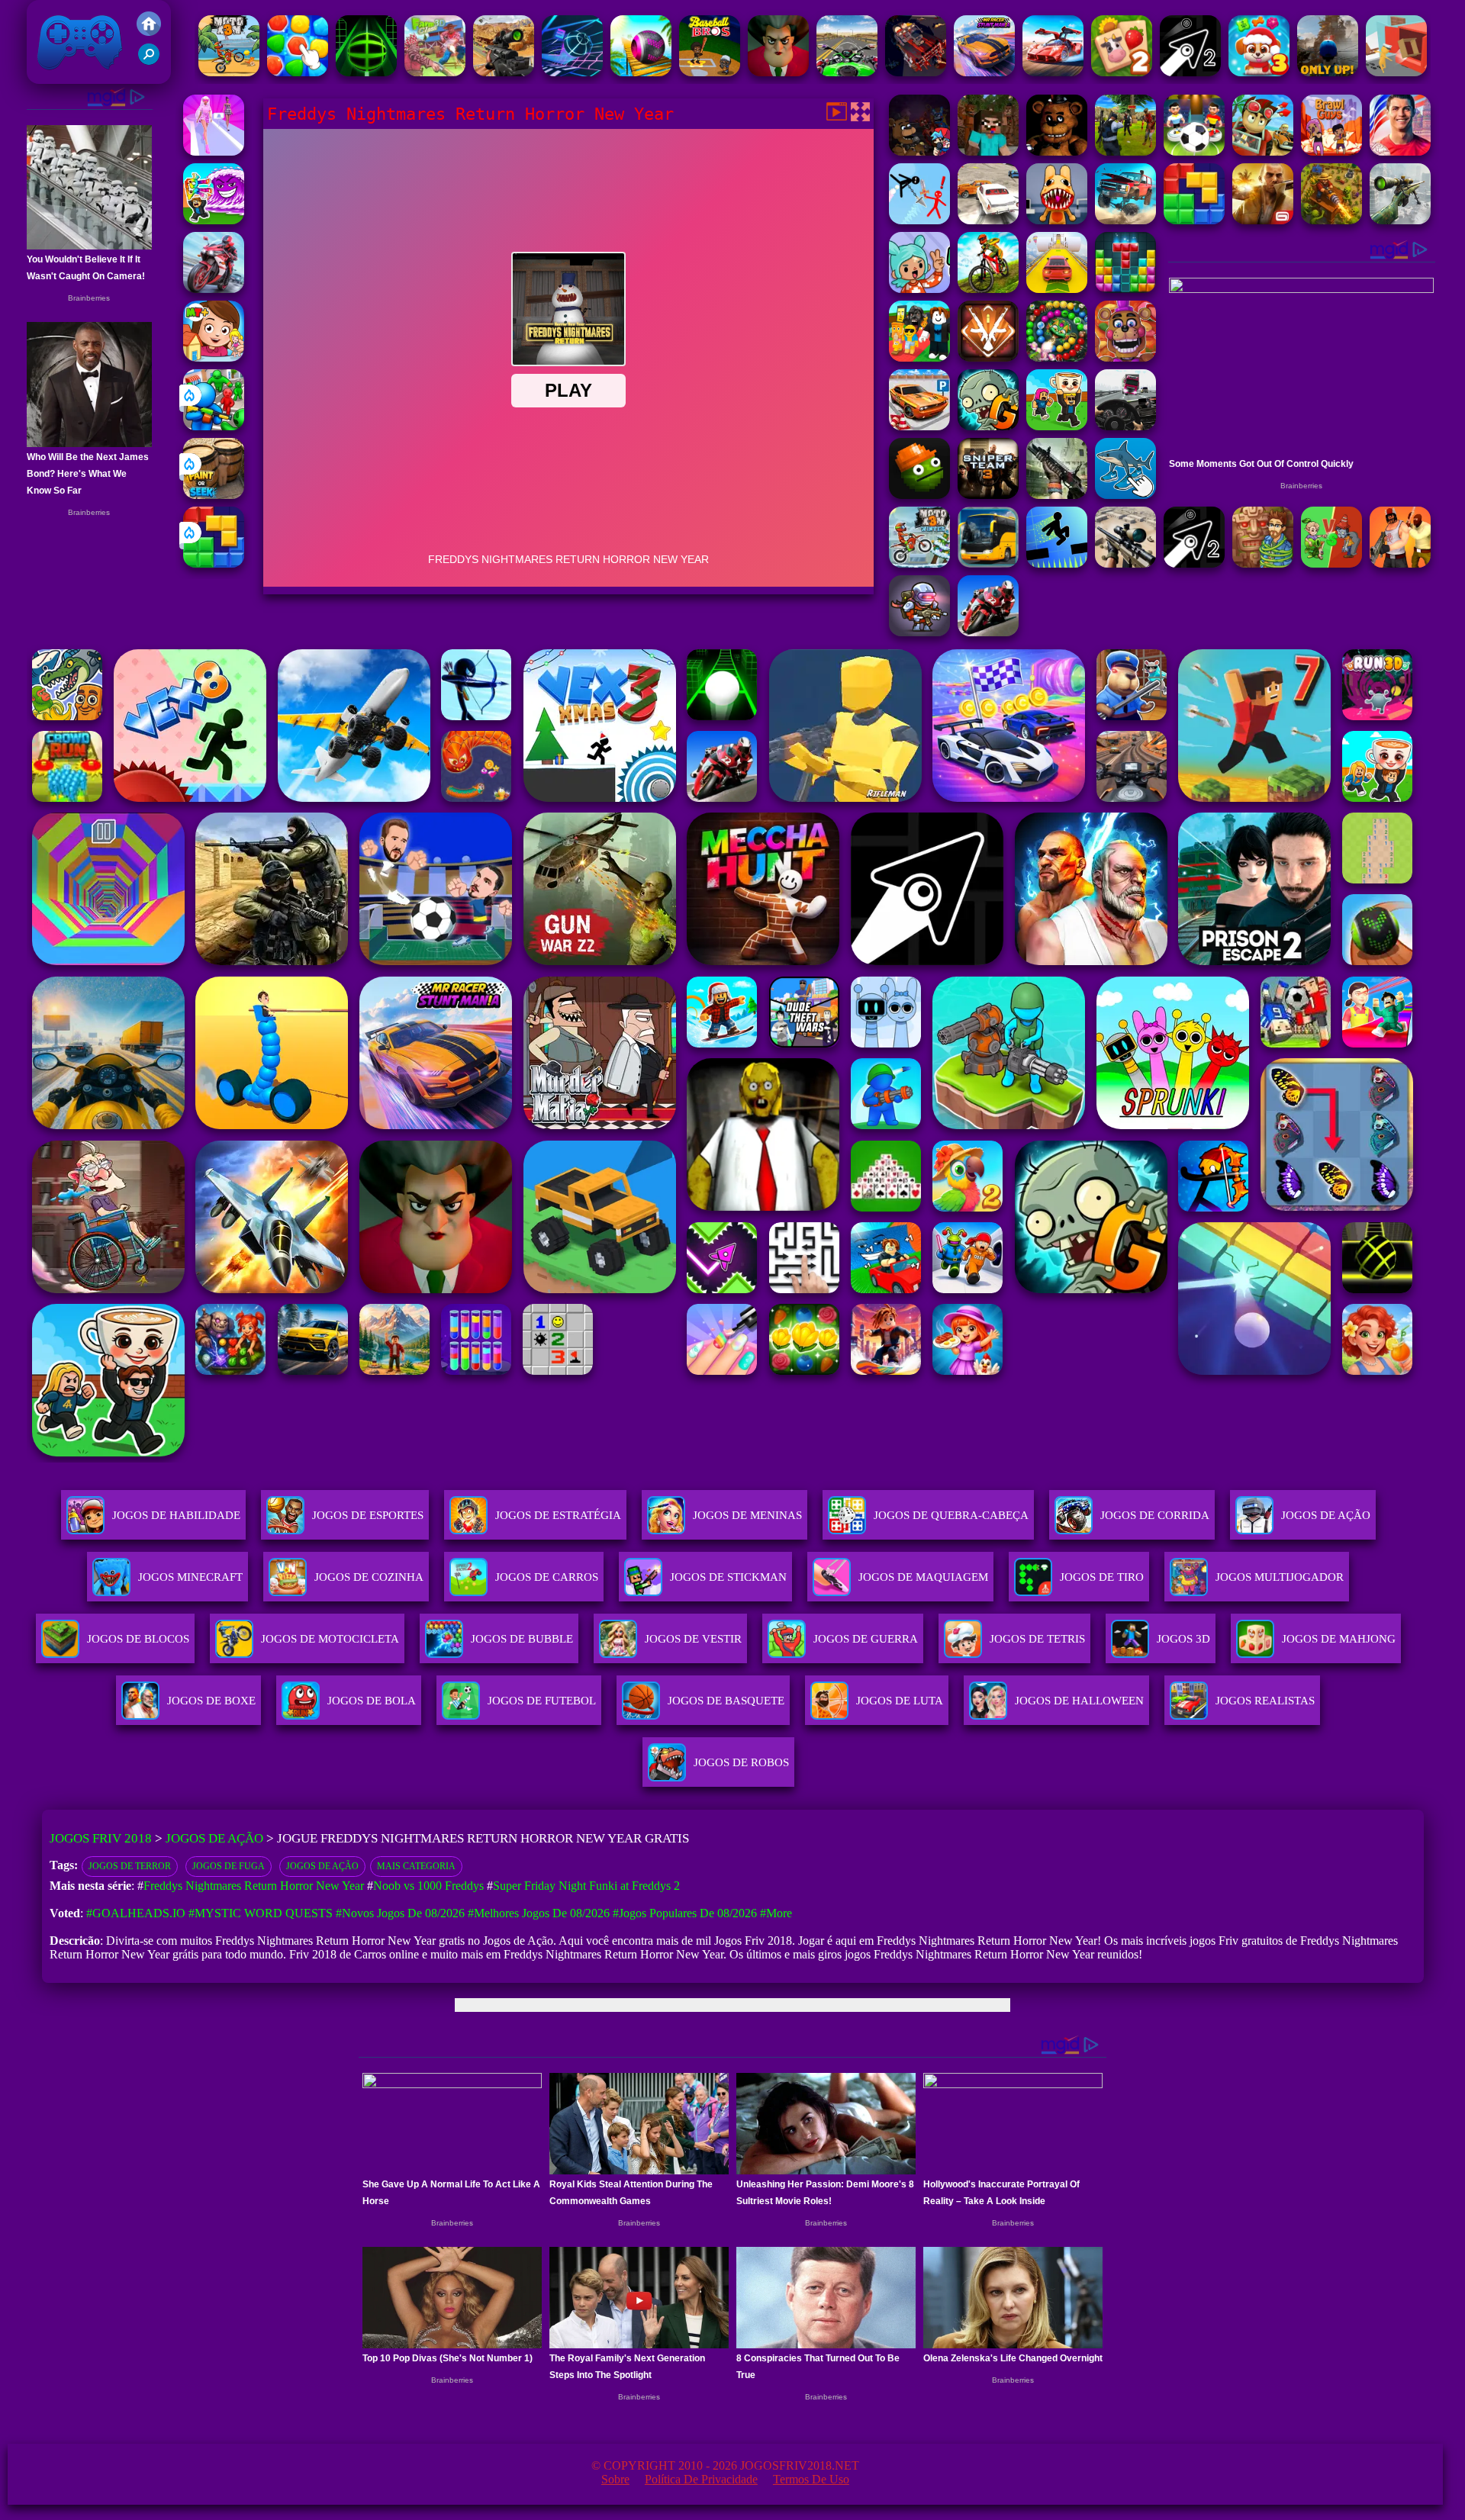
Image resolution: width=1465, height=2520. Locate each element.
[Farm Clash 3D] (435, 72)
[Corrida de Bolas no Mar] (641, 72)
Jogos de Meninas (747, 1515)
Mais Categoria (416, 1866)
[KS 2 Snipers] (1400, 220)
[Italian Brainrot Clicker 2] (1125, 495)
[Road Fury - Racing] (1125, 220)
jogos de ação (322, 1866)
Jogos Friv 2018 (73, 76)
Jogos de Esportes (368, 1515)
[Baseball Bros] (710, 72)
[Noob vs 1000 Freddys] (988, 151)
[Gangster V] (1263, 220)
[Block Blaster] (214, 563)
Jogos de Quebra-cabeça (951, 1515)
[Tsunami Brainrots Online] (214, 220)
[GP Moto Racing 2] (988, 632)
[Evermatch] (298, 72)
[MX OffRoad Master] (988, 289)
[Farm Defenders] (1331, 220)
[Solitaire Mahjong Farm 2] (1122, 72)
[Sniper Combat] (504, 72)
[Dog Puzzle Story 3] (1259, 72)
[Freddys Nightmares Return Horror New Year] (1057, 151)
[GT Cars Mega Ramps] (1053, 72)
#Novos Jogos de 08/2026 (400, 1913)
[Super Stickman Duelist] (919, 220)
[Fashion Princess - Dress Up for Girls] (214, 151)
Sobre (615, 2479)
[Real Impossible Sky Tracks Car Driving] (1057, 289)
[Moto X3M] (229, 72)
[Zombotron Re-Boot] (919, 632)
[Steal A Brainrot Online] (1057, 426)
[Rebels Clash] (1400, 563)
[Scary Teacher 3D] (778, 72)
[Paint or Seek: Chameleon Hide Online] (214, 495)
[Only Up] (1328, 72)
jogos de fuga (229, 1866)
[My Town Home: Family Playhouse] (214, 357)
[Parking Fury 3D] (919, 426)
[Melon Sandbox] (919, 495)
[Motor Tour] (214, 289)
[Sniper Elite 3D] (1125, 563)
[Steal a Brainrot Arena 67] (919, 357)
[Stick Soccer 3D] (1194, 151)
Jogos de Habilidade (176, 1515)
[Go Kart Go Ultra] (1263, 151)
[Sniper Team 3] (988, 495)
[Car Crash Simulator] (988, 220)
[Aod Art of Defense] (988, 357)
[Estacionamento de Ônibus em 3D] (988, 563)
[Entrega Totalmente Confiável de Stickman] (1396, 72)
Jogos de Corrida (1155, 1515)
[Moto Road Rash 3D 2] (847, 72)
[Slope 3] (572, 72)
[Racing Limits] (1125, 426)
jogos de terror (130, 1866)
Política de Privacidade (701, 2479)
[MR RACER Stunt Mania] (984, 72)
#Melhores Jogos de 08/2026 (539, 1913)
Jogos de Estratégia (558, 1515)
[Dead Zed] (1057, 495)
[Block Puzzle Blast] (1125, 289)
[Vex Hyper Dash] (1057, 563)
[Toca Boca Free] (919, 289)
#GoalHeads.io (136, 1913)
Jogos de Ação (1326, 1515)
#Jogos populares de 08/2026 (685, 1913)
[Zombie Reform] (1125, 151)
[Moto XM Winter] (919, 563)
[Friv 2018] (149, 32)
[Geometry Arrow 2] (1190, 72)
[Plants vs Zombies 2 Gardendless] (988, 426)
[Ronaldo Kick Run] (1400, 151)
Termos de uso (811, 2479)
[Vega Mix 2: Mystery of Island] (1263, 563)
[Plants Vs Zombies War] (1331, 563)
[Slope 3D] (366, 72)
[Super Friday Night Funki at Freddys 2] (919, 151)
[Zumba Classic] (1057, 357)
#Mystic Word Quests (261, 1913)
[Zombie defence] (214, 426)
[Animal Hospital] (1057, 220)
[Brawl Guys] (1331, 151)
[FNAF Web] (1125, 357)
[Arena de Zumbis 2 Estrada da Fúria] (916, 72)
